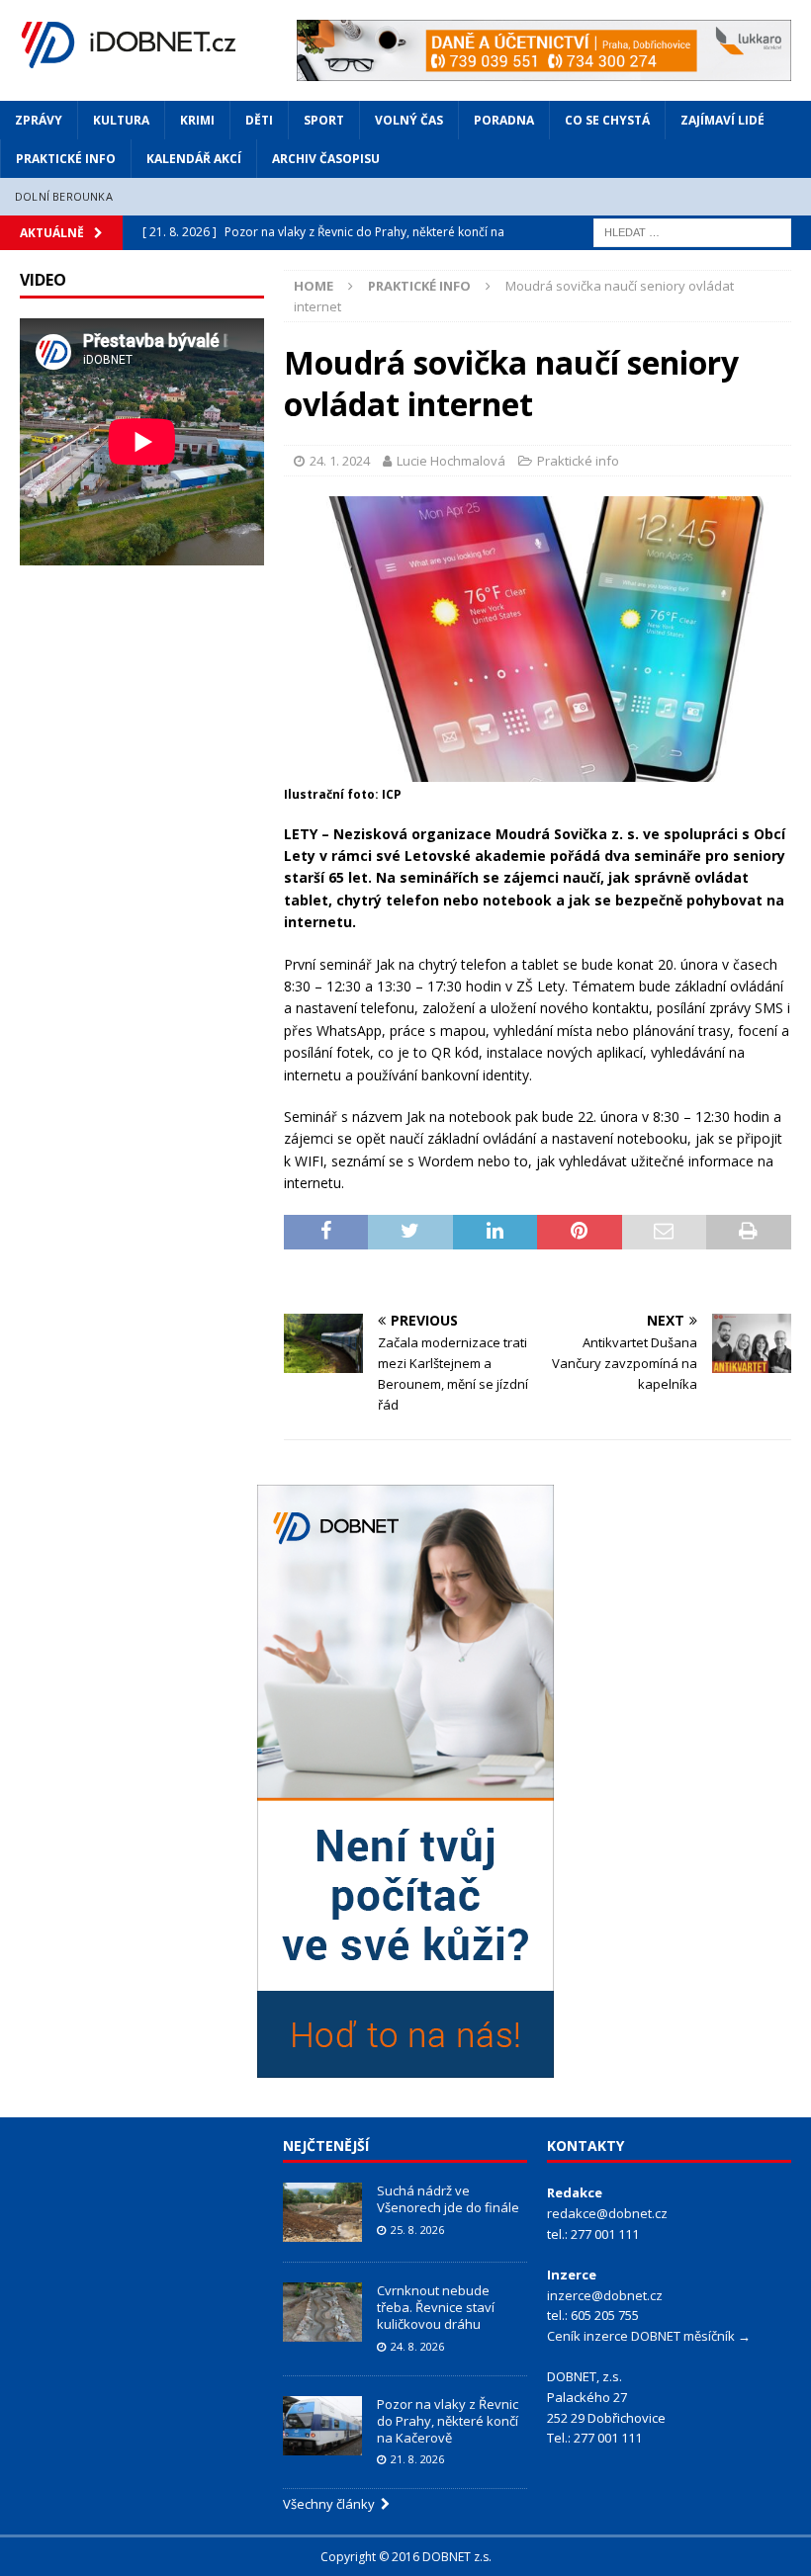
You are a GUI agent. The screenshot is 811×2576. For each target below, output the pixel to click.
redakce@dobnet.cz (607, 2213)
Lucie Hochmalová (451, 461)
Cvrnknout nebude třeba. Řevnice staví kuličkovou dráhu (436, 2307)
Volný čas (409, 120)
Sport (324, 120)
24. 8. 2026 (417, 2346)
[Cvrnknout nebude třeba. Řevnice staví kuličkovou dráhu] (322, 2312)
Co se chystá (607, 120)
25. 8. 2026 (417, 2230)
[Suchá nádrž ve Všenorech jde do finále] (322, 2212)
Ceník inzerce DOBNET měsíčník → (649, 2336)
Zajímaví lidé (722, 120)
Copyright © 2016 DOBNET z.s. (406, 2557)
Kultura (121, 120)
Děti (259, 120)
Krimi (197, 120)
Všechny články (332, 2504)
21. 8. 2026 (417, 2459)
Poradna (504, 120)
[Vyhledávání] (692, 231)
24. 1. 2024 (340, 461)
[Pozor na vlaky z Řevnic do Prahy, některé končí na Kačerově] (322, 2426)
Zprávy (39, 120)
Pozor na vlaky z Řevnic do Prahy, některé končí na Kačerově (448, 2421)
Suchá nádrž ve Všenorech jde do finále (448, 2199)
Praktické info (66, 159)
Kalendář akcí (194, 159)
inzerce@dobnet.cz (605, 2295)
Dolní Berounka (64, 196)
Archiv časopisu (326, 159)
